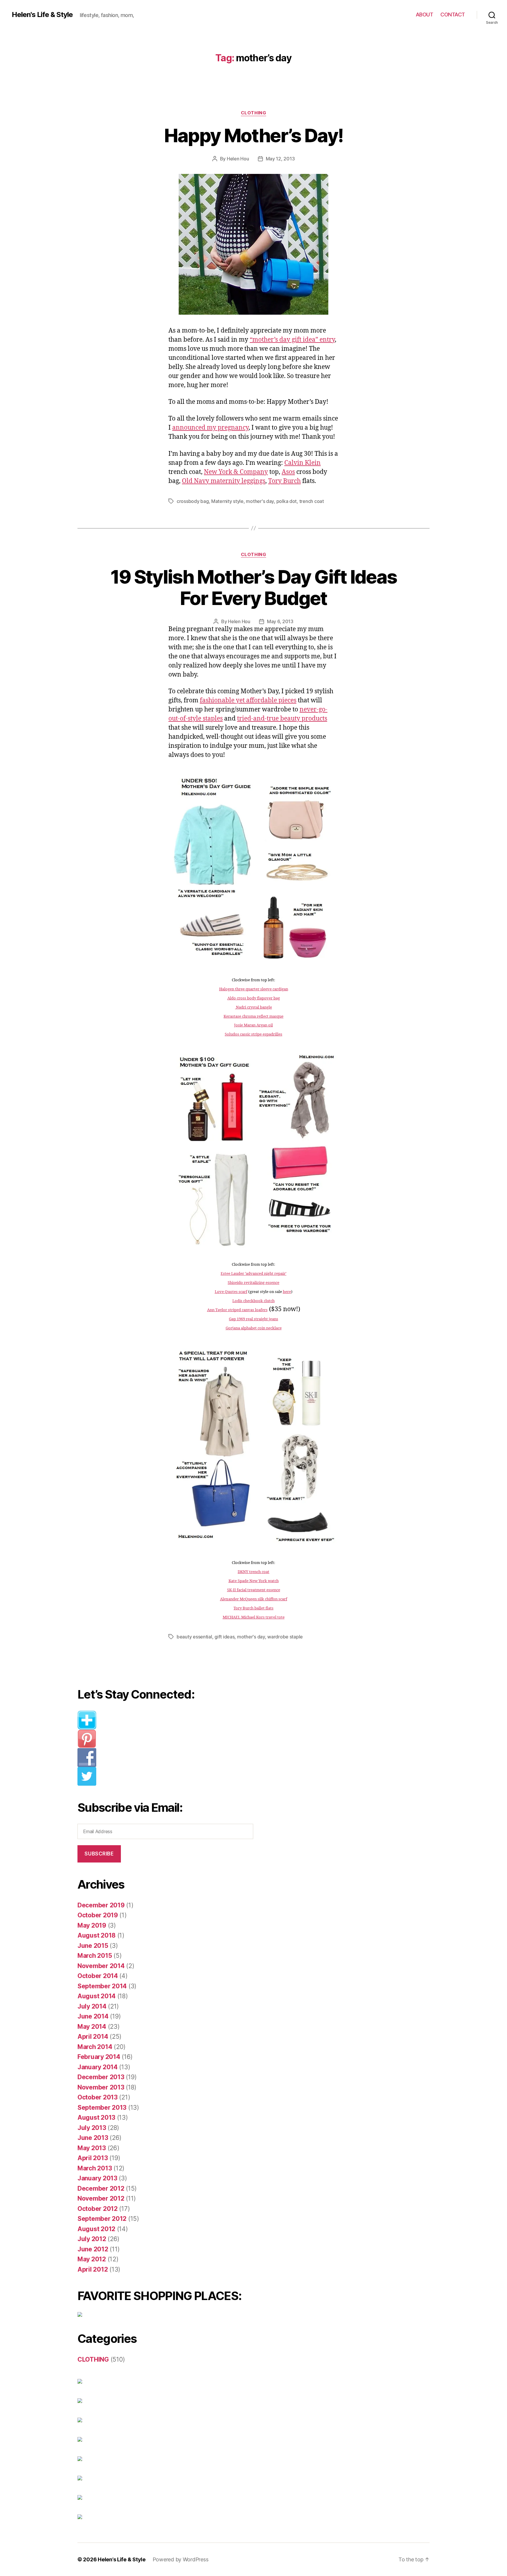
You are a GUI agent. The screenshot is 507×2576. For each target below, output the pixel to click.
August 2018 (97, 1935)
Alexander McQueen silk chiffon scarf (254, 1599)
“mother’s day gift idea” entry (292, 340)
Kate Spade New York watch (254, 1581)
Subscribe (99, 1854)
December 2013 (101, 2077)
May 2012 (92, 2259)
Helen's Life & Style (42, 15)
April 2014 (93, 2037)
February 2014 (99, 2057)
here (287, 1292)
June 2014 (93, 2016)
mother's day (260, 501)
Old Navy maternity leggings (224, 481)
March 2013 (95, 2168)
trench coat (312, 501)
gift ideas (224, 1637)
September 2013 (102, 2108)
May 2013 (92, 2148)
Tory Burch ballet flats (253, 1608)
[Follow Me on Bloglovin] (170, 1720)
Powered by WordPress (181, 2559)
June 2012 (93, 2249)
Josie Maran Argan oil (253, 1025)
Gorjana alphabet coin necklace (254, 1328)
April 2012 (93, 2269)
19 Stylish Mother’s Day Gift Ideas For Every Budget (254, 587)
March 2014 (95, 2047)
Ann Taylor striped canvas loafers (237, 1310)
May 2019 (92, 1925)
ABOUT (425, 15)
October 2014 (98, 1976)
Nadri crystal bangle (253, 1007)
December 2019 (101, 1905)
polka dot (287, 501)
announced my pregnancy (210, 428)
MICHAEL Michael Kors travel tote (254, 1617)
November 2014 (101, 1966)
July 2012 (92, 2239)
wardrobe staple (285, 1637)
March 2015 (95, 1956)
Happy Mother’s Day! (253, 135)
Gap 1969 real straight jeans (253, 1319)
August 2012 (96, 2229)
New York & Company (236, 472)
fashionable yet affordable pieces (248, 700)
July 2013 (92, 2128)
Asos (288, 472)
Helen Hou (238, 159)
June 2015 (93, 1946)
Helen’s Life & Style (122, 2559)
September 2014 (102, 1986)
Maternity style (227, 501)
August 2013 (96, 2117)
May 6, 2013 (280, 621)
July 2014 (92, 2006)
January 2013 (97, 2178)
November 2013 (101, 2087)
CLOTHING (253, 113)
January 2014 (98, 2067)
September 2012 (102, 2219)
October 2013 (98, 2097)
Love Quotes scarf (231, 1292)
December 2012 (101, 2188)
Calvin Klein (302, 463)
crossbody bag (193, 501)
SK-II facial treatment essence (254, 1590)
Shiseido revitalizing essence (253, 1283)
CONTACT (453, 15)
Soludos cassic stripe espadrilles (253, 1034)
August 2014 (97, 1996)
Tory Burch (284, 481)
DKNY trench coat (253, 1572)
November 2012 (101, 2198)
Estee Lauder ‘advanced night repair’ (253, 1274)
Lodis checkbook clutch (253, 1301)
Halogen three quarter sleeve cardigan (254, 989)
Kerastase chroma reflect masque (253, 1016)
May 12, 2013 (280, 159)
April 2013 (93, 2158)
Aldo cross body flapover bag (254, 998)
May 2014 (92, 2027)
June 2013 (93, 2138)
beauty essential (194, 1637)
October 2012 (98, 2209)
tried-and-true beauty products (282, 719)
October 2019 (98, 1915)
